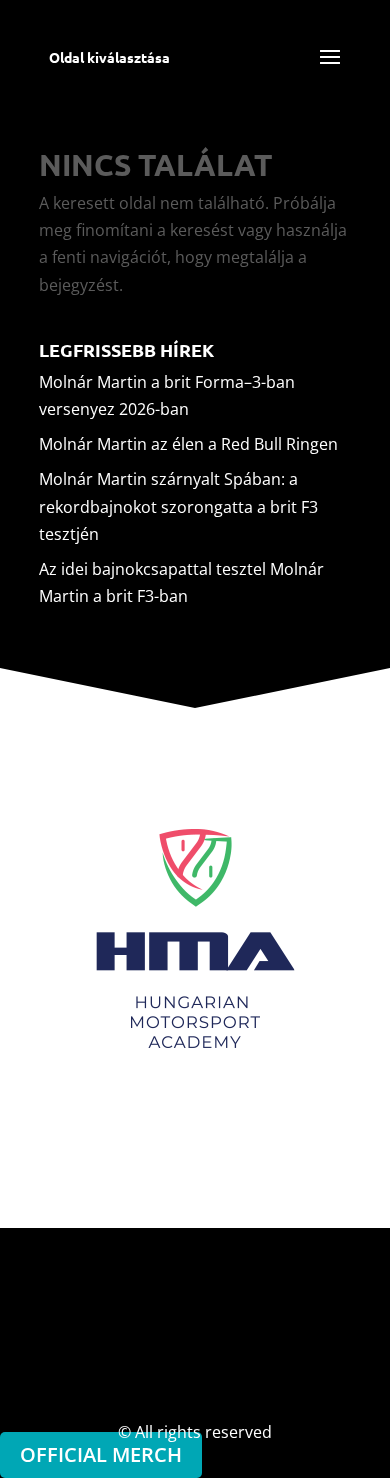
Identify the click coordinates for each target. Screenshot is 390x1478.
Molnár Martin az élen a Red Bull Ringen (188, 444)
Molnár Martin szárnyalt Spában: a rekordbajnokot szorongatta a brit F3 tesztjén (178, 506)
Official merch (101, 1454)
